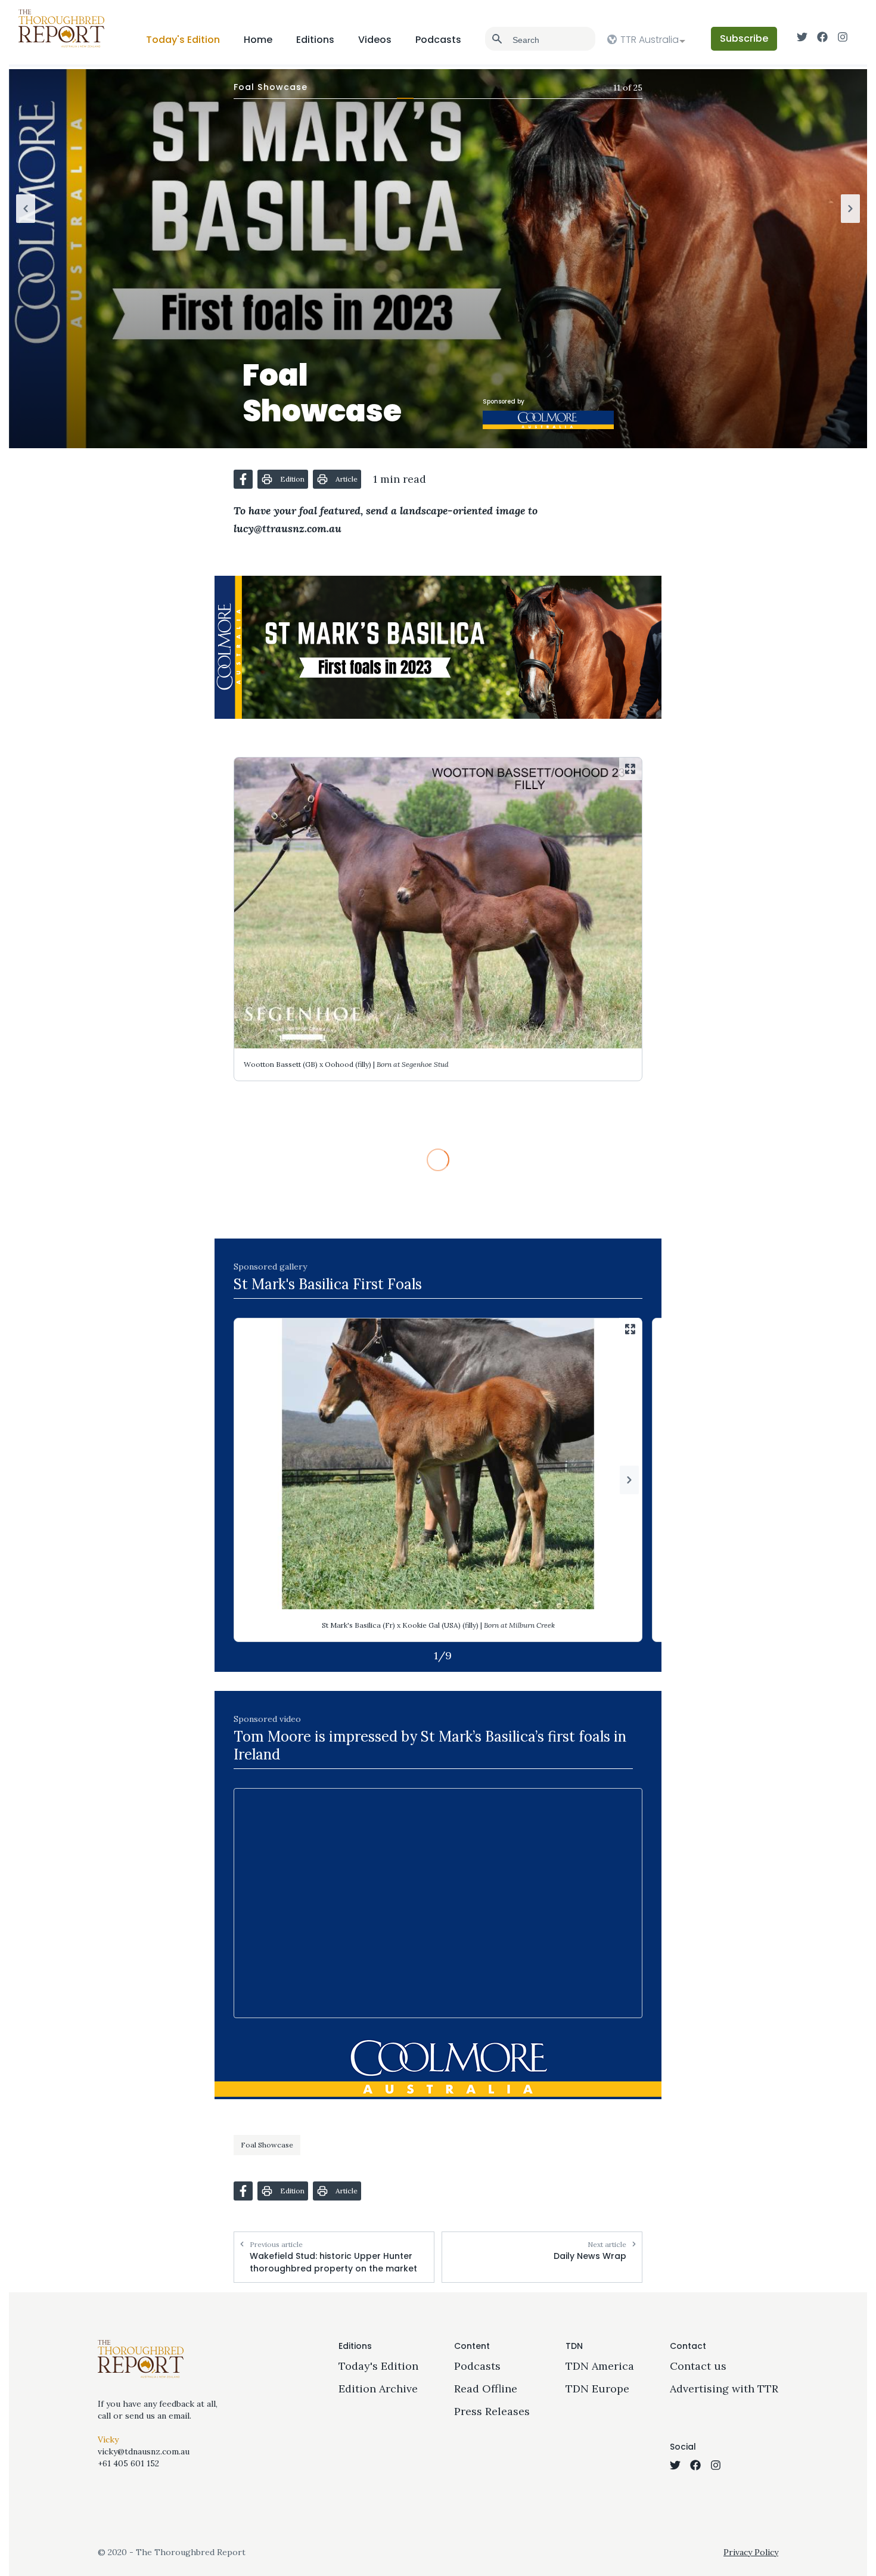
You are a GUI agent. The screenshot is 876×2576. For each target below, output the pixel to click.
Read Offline (486, 2389)
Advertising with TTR (724, 2389)
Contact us (698, 2366)
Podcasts (438, 40)
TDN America (600, 2366)
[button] (243, 479)
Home (258, 40)
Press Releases (492, 2411)
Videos (375, 40)
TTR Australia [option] (650, 40)
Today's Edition (183, 40)
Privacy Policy (751, 2552)
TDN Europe (597, 2389)
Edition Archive (378, 2389)
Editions (315, 40)
